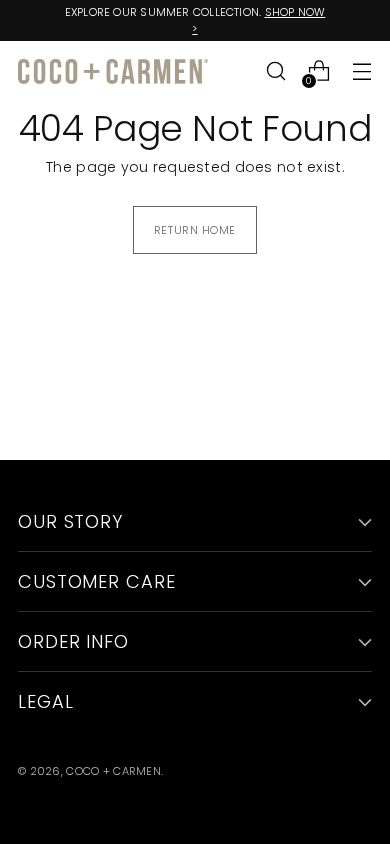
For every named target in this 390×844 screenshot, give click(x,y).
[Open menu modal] (361, 71)
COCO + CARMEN (113, 771)
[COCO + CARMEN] (113, 71)
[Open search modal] (275, 71)
